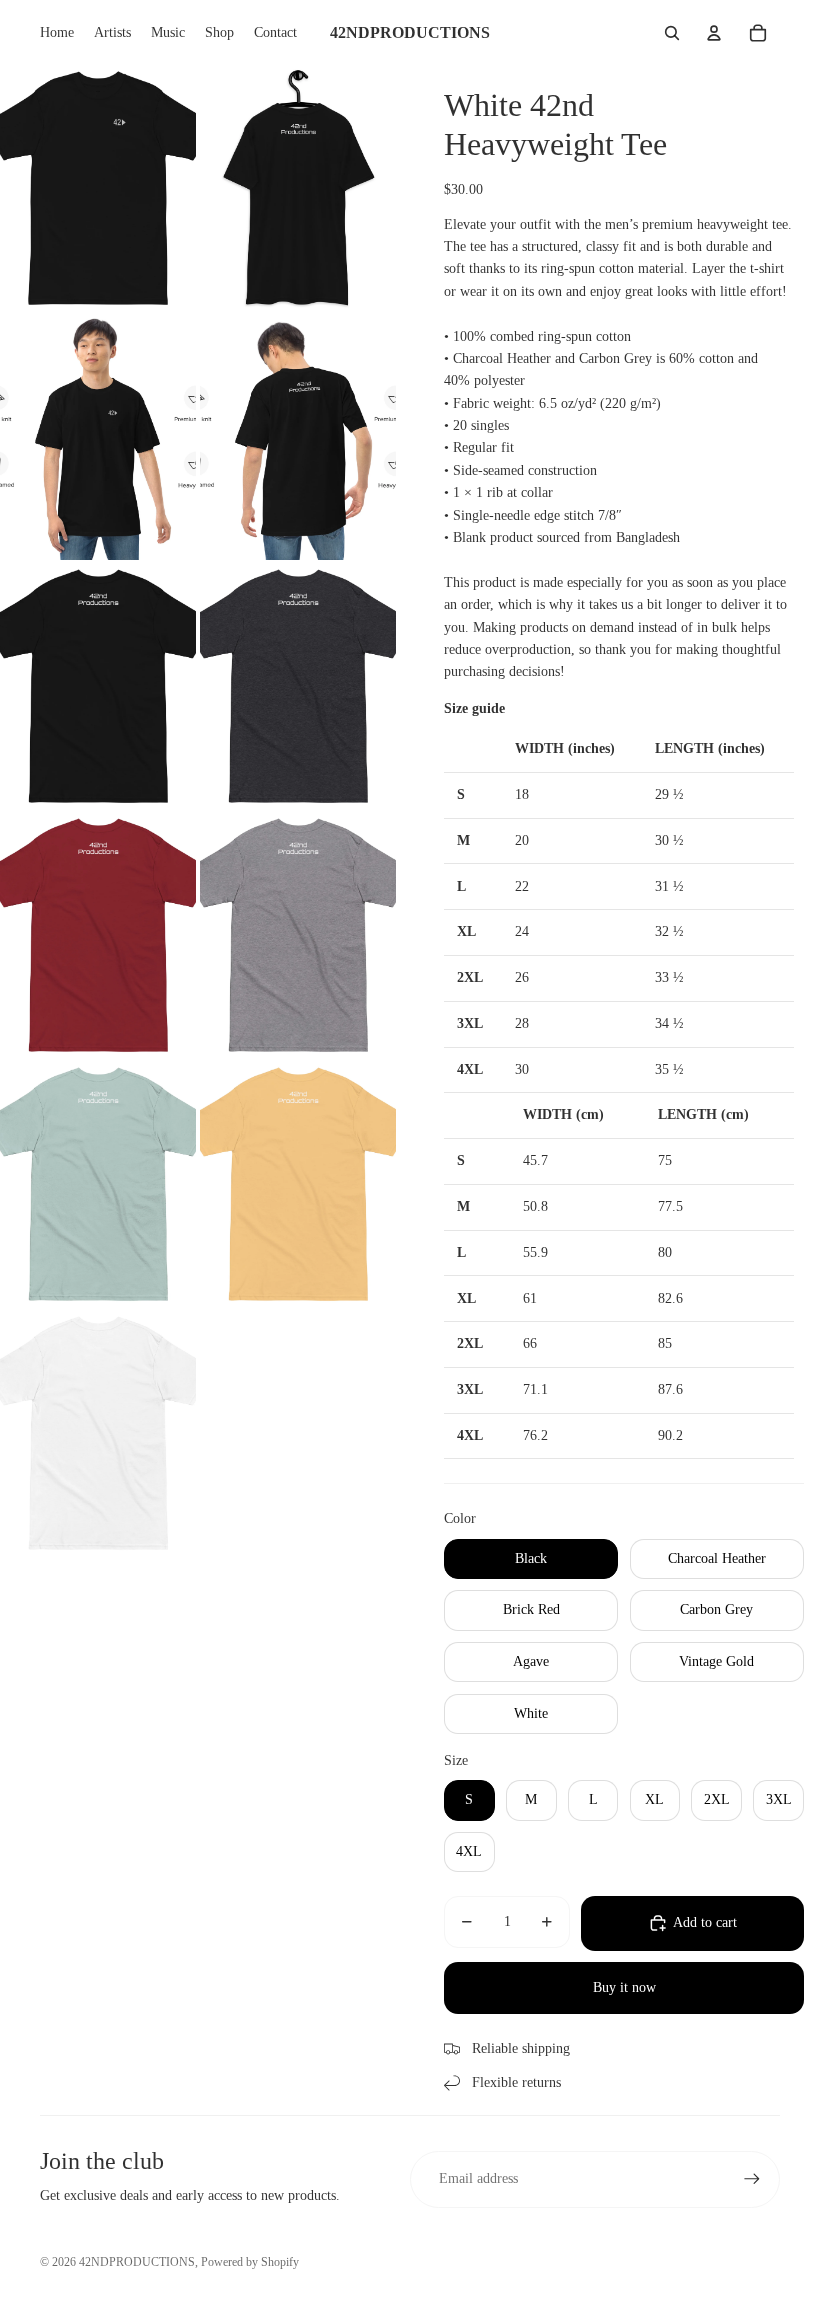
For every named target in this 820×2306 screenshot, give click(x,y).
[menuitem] (57, 33)
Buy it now (624, 1987)
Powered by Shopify (250, 2262)
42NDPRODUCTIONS (137, 2262)
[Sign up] (752, 2179)
